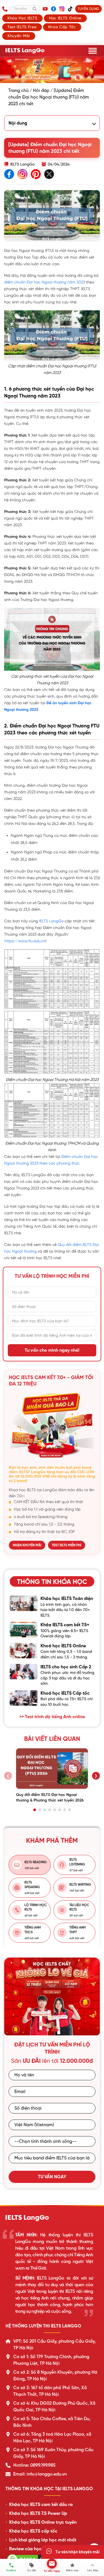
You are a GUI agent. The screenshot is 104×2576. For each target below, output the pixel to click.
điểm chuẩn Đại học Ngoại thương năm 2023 (45, 282)
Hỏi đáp (41, 91)
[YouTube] (45, 9)
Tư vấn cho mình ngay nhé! (52, 1350)
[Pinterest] (36, 175)
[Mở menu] (93, 51)
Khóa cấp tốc (62, 27)
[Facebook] (54, 9)
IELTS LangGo (51, 921)
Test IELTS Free (22, 27)
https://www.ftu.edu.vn (25, 941)
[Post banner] (52, 70)
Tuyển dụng (88, 9)
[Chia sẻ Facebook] (9, 175)
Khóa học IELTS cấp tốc (33, 2531)
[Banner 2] (57, 2030)
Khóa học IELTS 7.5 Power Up (38, 2513)
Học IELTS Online (65, 18)
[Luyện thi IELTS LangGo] (52, 2218)
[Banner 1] (50, 2030)
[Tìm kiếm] (35, 9)
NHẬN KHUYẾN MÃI (27, 1545)
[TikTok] (70, 9)
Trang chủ (18, 91)
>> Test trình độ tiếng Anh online (52, 1717)
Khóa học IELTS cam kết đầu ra (41, 2505)
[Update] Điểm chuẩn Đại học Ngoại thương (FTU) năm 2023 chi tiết (49, 97)
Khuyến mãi (19, 36)
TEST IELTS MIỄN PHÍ (67, 1545)
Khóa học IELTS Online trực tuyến (43, 2522)
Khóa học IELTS (22, 18)
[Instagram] (62, 9)
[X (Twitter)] (49, 175)
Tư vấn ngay (52, 2177)
